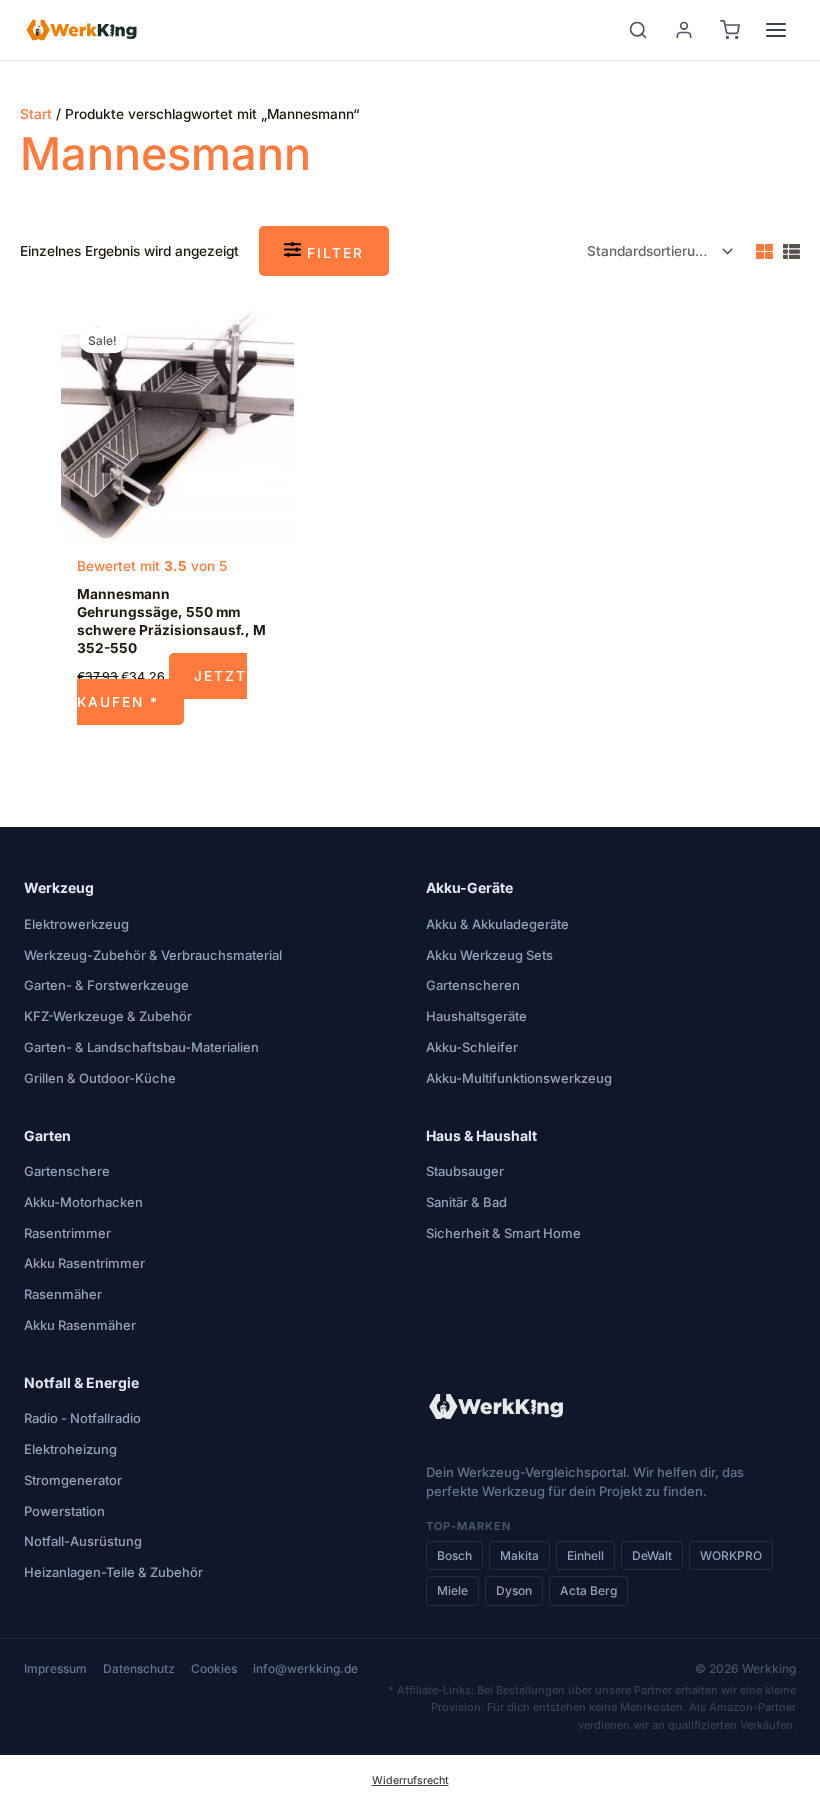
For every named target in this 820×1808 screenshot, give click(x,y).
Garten (47, 1135)
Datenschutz (139, 1668)
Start (36, 114)
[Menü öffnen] (776, 30)
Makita (519, 1555)
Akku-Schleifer (472, 1047)
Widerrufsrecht (410, 1780)
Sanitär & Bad (466, 1202)
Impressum (55, 1668)
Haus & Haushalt (481, 1135)
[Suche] (638, 30)
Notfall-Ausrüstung (83, 1541)
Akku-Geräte (469, 887)
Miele (452, 1590)
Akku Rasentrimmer (84, 1263)
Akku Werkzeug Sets (489, 955)
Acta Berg (588, 1590)
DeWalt (652, 1555)
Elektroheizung (70, 1449)
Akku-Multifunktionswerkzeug (519, 1078)
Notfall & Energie (81, 1382)
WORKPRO (731, 1555)
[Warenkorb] (730, 30)
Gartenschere (67, 1171)
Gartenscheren (473, 985)
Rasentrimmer (67, 1233)
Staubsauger (465, 1171)
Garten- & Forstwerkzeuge (106, 985)
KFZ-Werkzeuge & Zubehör (108, 1016)
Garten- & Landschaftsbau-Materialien (141, 1047)
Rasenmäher (63, 1294)
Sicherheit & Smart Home (503, 1233)
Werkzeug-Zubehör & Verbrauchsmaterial (153, 955)
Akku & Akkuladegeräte (497, 924)
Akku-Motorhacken (83, 1202)
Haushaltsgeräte (476, 1016)
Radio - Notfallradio (82, 1418)
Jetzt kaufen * (162, 688)
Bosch (454, 1555)
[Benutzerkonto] (684, 30)
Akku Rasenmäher (80, 1325)
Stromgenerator (73, 1480)
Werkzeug (59, 887)
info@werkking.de (305, 1668)
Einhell (585, 1555)
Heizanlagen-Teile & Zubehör (113, 1572)
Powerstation (64, 1511)
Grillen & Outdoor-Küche (100, 1078)
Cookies (214, 1668)
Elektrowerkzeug (76, 924)
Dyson (514, 1590)
